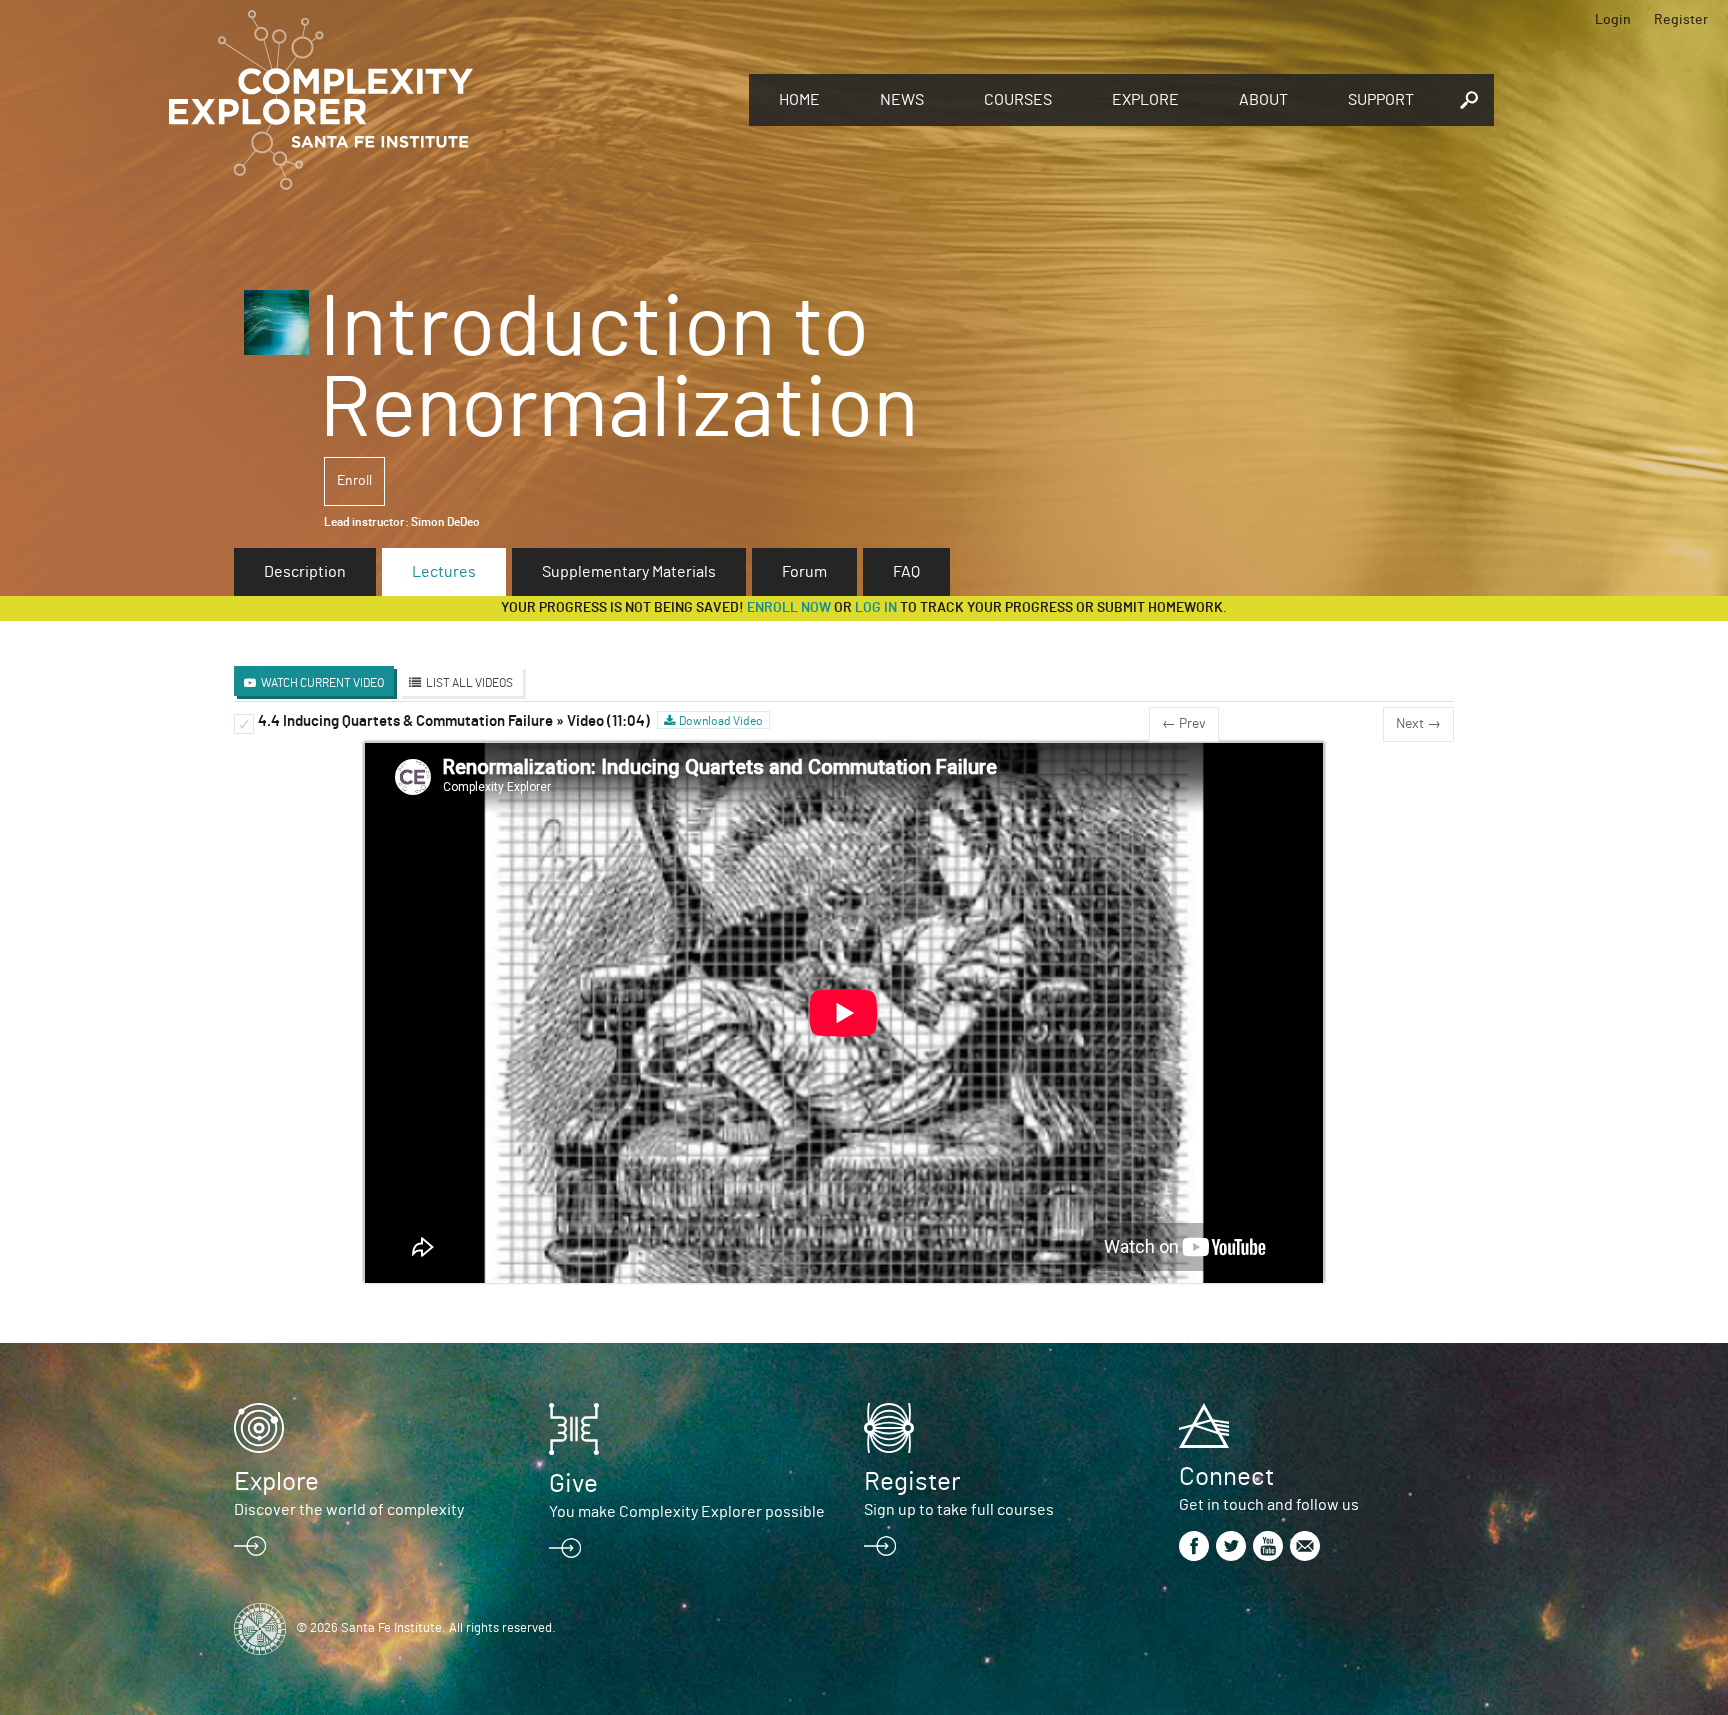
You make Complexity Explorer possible (687, 1512)
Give (573, 1484)
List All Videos (469, 683)
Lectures (444, 572)
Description (305, 572)
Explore (1145, 100)
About (1263, 100)
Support (1381, 100)
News (902, 100)
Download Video (721, 721)
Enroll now (789, 608)
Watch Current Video (322, 683)
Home (799, 100)
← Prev (1184, 724)
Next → (1418, 724)
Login (1613, 20)
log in (876, 608)
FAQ (906, 572)
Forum (804, 572)
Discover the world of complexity (349, 1510)
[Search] (1469, 100)
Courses (1018, 100)
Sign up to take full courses (959, 1510)
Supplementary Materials (629, 572)
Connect (1226, 1477)
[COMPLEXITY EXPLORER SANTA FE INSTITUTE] (449, 100)
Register (1681, 20)
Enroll (354, 481)
